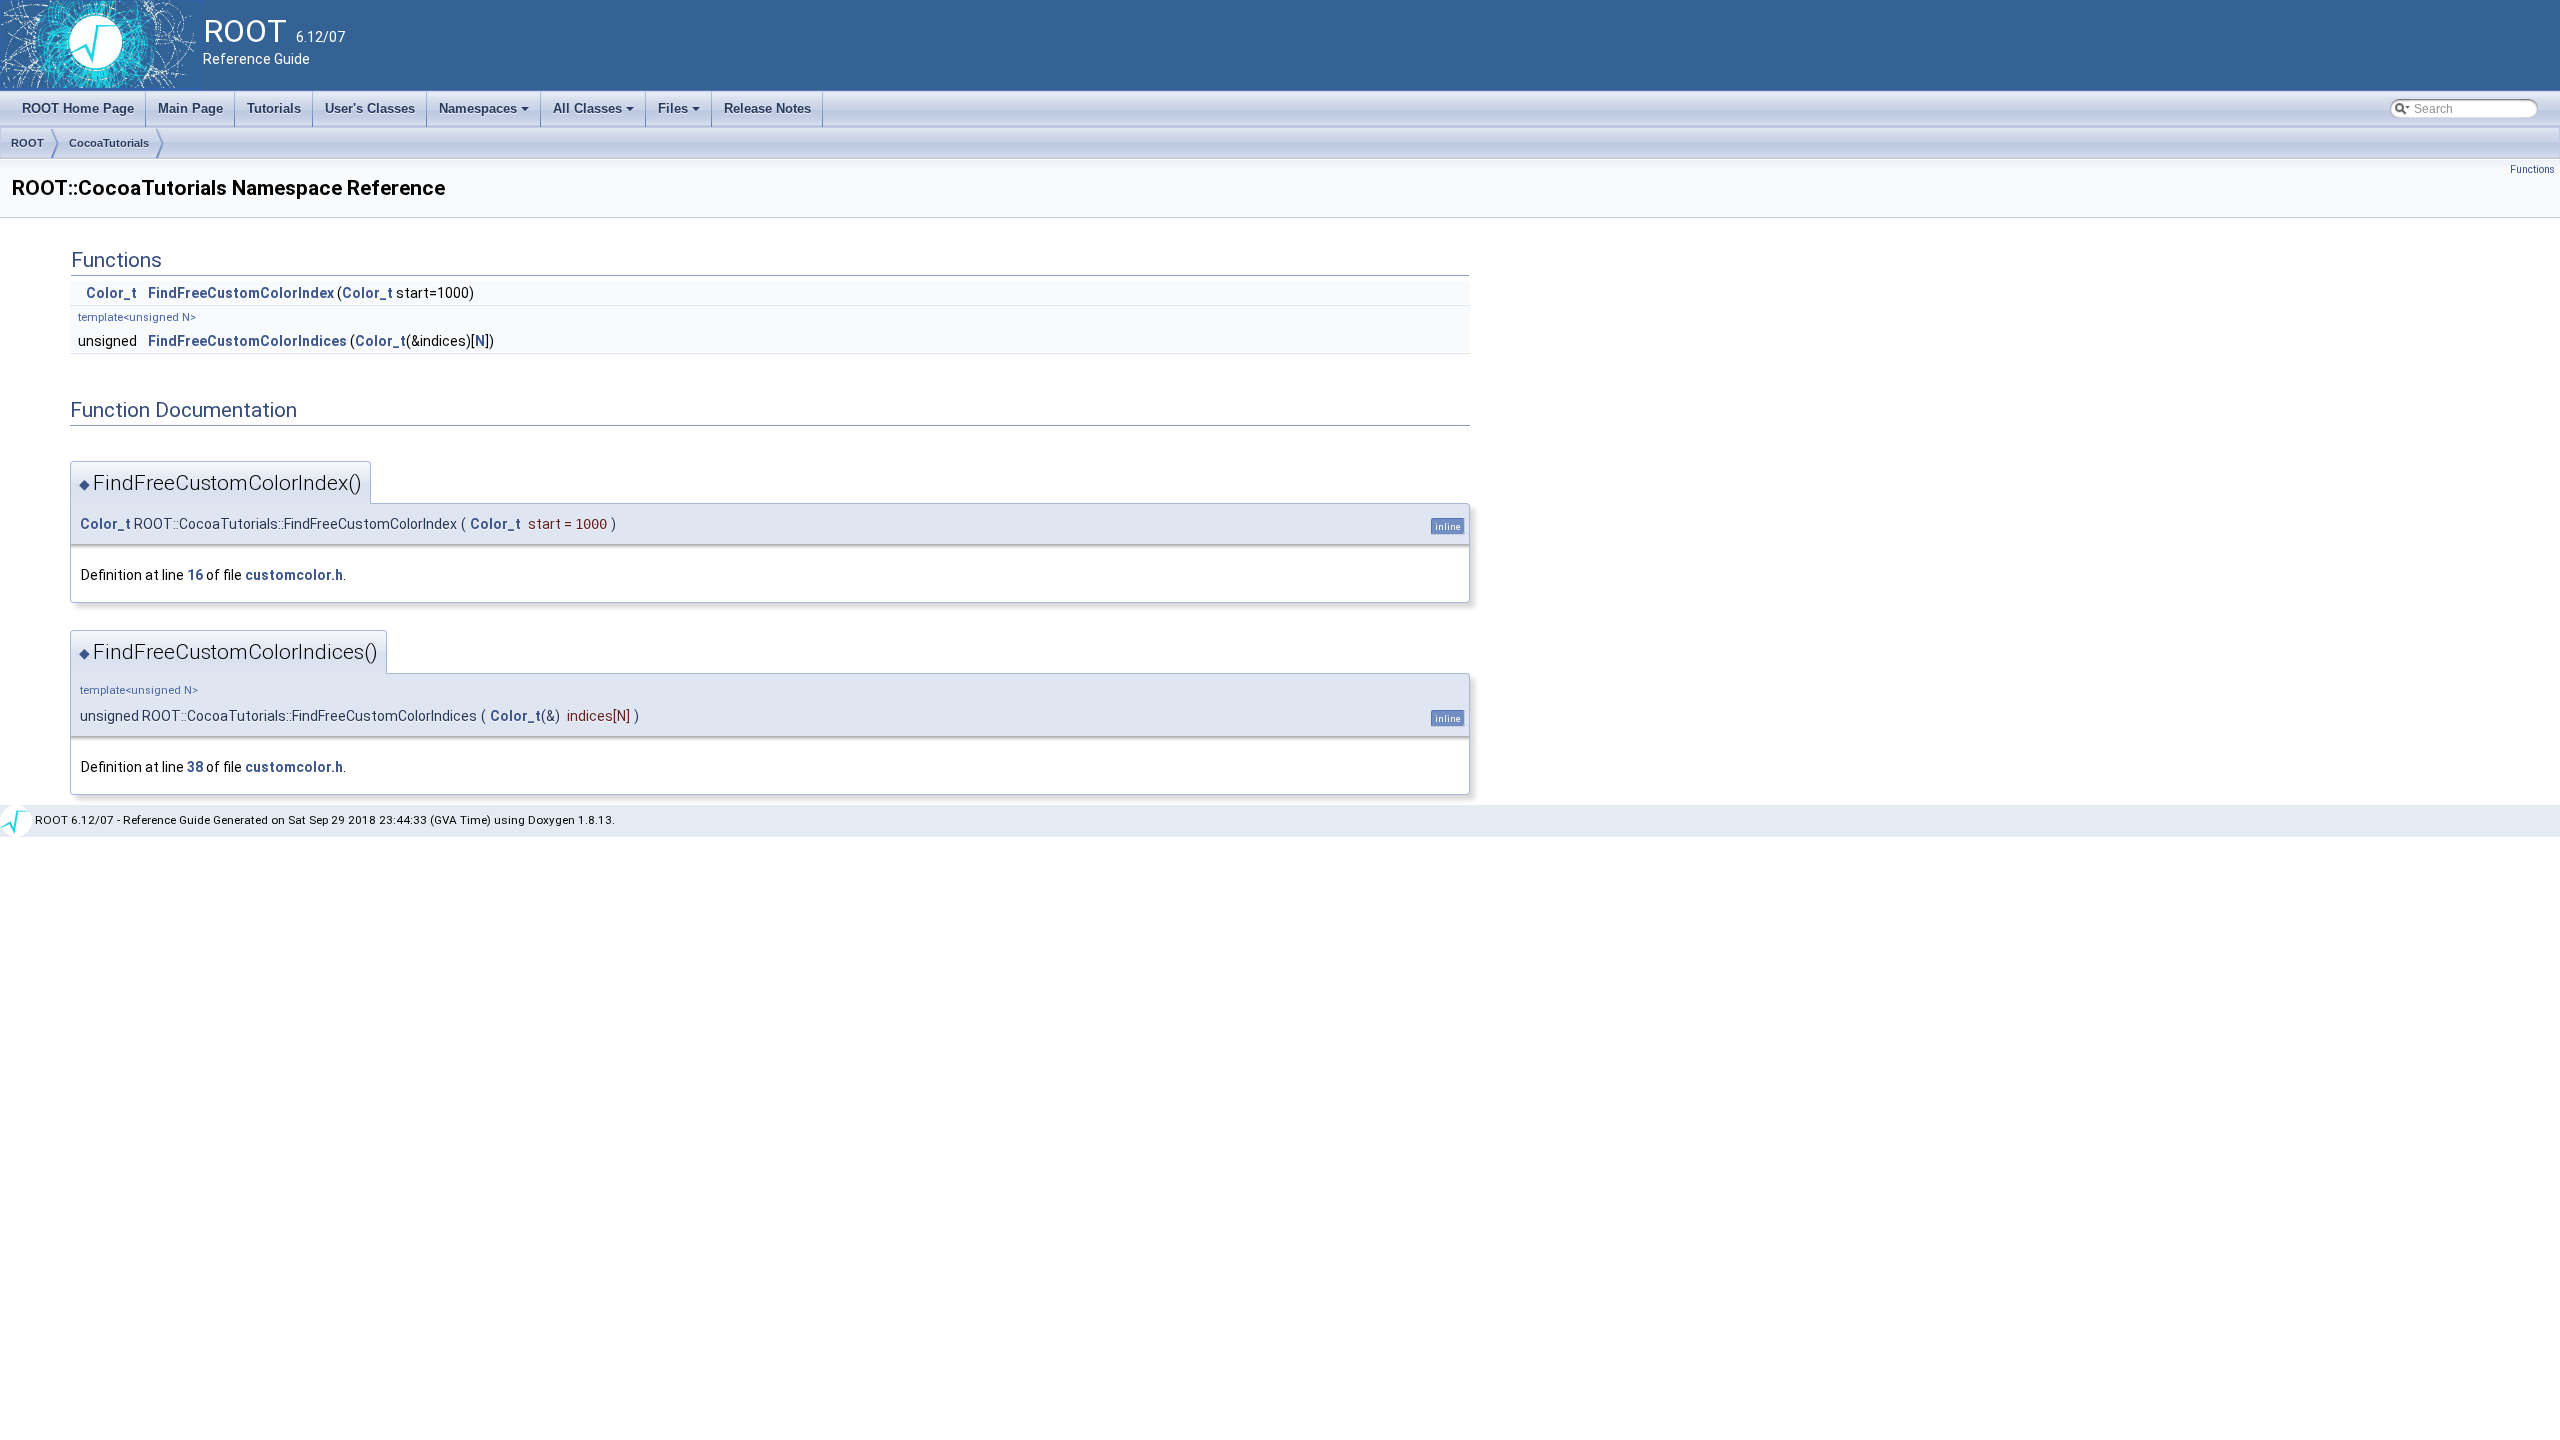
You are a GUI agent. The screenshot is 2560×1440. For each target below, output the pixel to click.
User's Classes (370, 108)
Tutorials (274, 108)
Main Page (190, 108)
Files (680, 114)
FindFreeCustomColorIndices (247, 341)
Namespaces (485, 114)
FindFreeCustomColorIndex (241, 293)
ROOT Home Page (78, 108)
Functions (2532, 169)
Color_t (111, 293)
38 (195, 767)
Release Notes (767, 108)
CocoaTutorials (109, 143)
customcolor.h (294, 575)
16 (195, 575)
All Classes (595, 114)
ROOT (27, 143)
